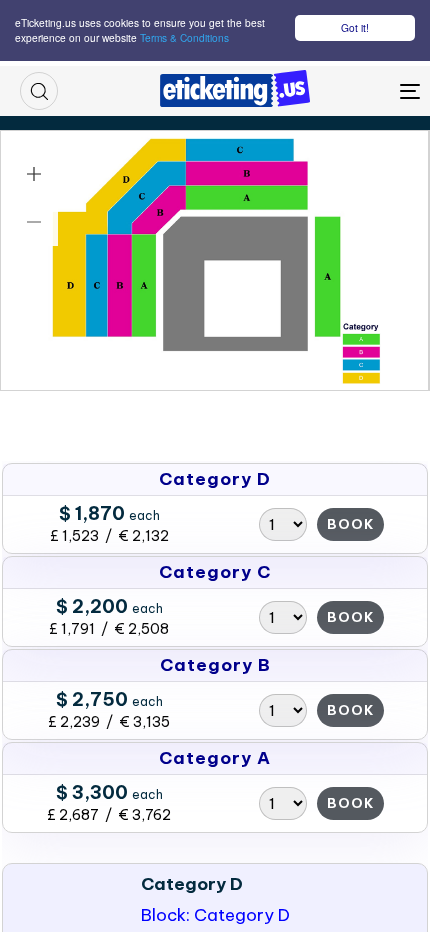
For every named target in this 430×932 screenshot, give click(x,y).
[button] (39, 91)
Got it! (355, 27)
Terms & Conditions (184, 37)
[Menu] (355, 91)
